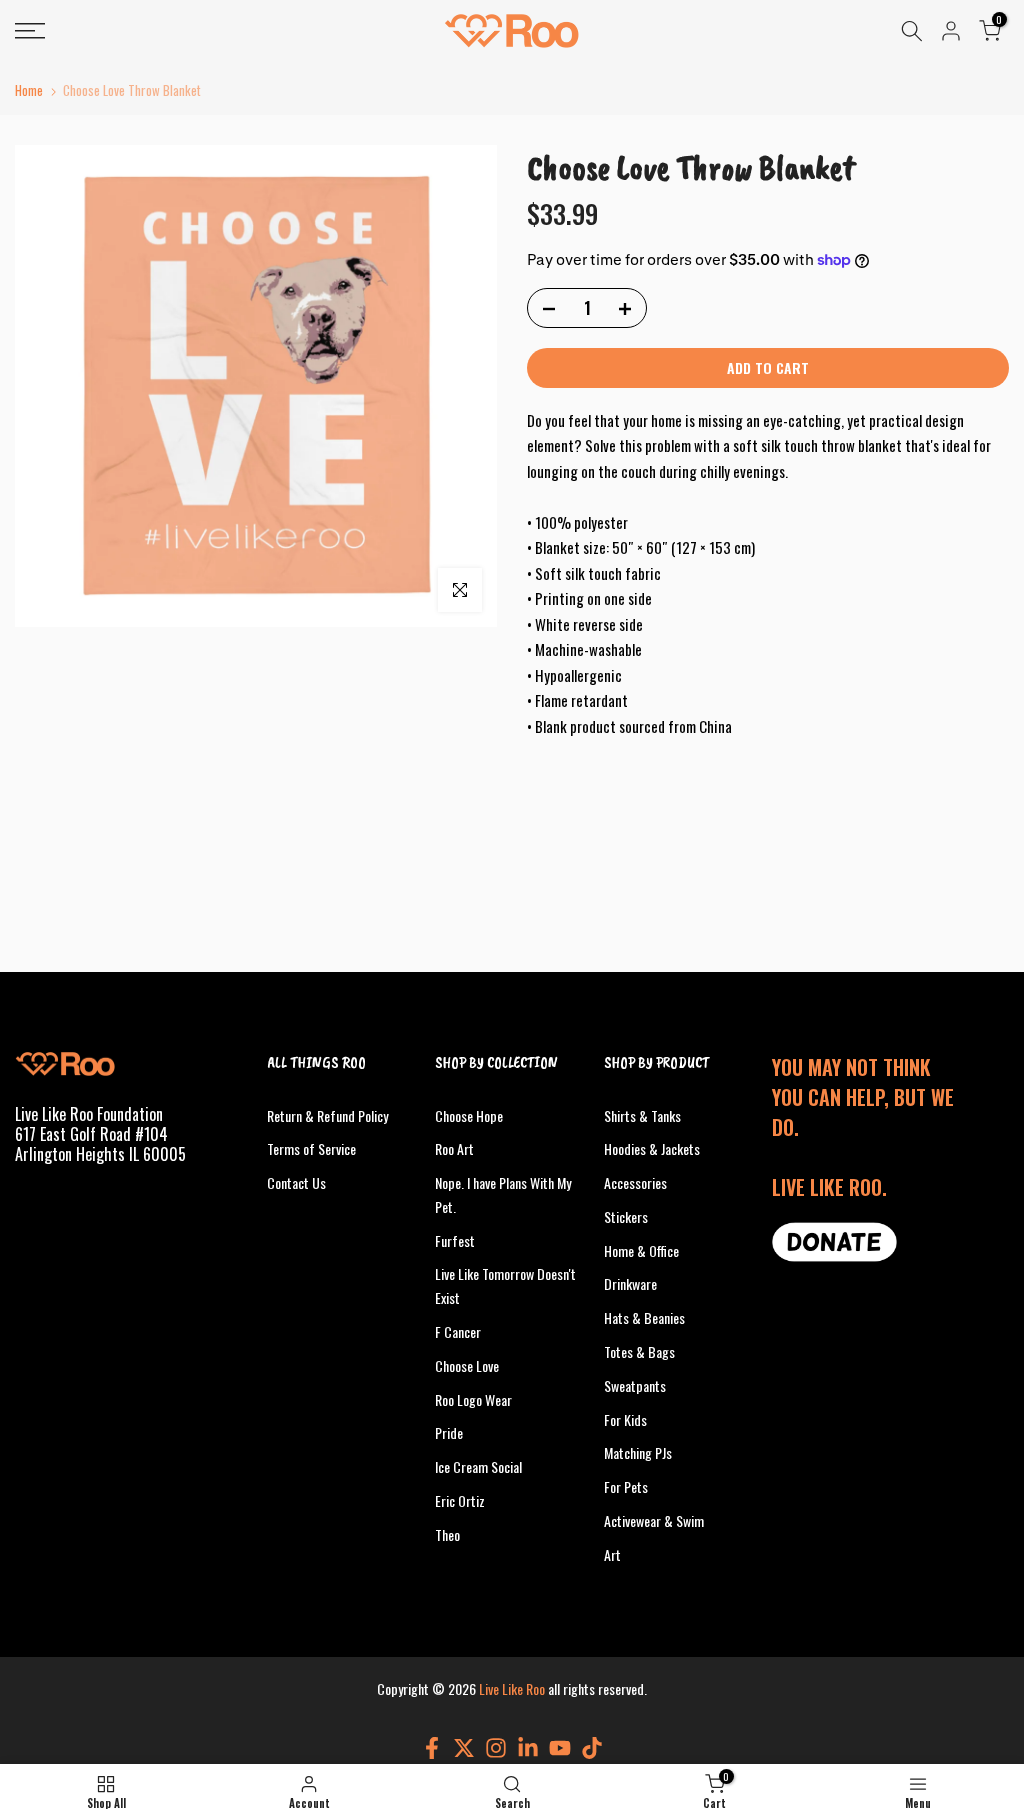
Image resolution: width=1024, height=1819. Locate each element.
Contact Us (296, 1182)
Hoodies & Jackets (652, 1148)
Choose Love (467, 1365)
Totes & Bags (639, 1351)
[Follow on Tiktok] (592, 1747)
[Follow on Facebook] (432, 1747)
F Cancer (458, 1331)
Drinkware (630, 1283)
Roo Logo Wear (473, 1399)
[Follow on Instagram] (496, 1747)
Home (29, 90)
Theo (447, 1534)
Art (612, 1554)
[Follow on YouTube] (560, 1747)
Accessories (635, 1182)
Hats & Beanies (644, 1317)
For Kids (625, 1419)
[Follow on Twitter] (464, 1747)
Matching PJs (638, 1452)
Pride (449, 1432)
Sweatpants (635, 1385)
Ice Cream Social (478, 1466)
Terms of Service (311, 1148)
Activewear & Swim (654, 1520)
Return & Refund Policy (327, 1115)
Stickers (626, 1216)
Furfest (455, 1240)
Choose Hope (469, 1115)
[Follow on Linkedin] (528, 1747)
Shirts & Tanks (642, 1115)
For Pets (626, 1486)
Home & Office (641, 1250)
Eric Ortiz (460, 1500)
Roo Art (454, 1148)
